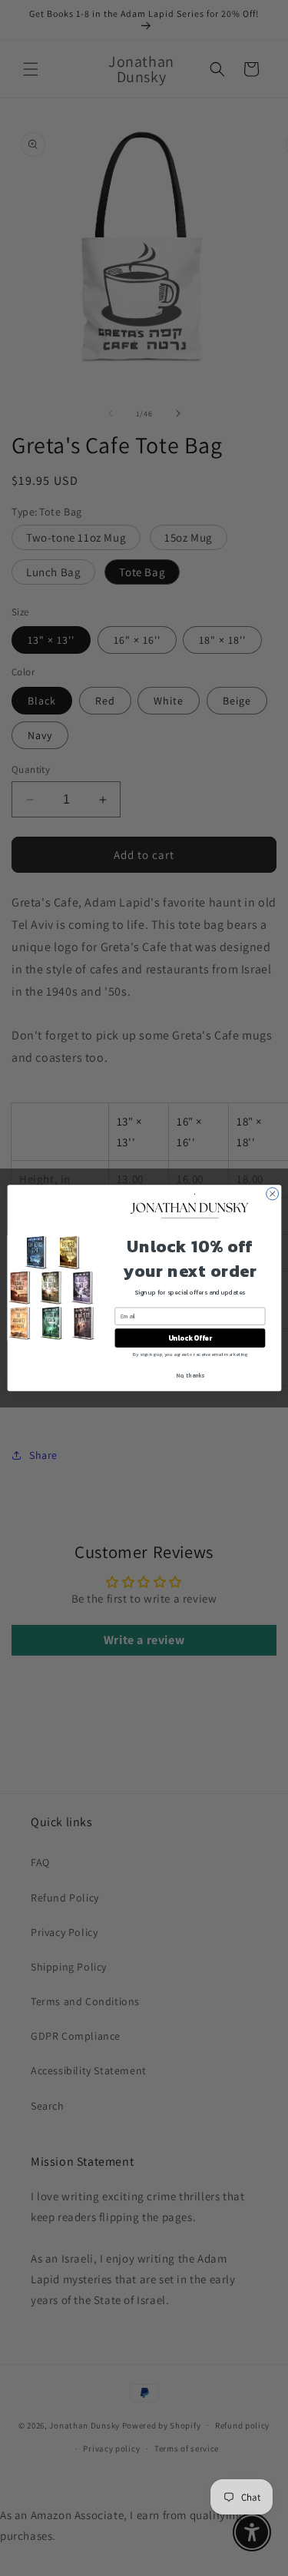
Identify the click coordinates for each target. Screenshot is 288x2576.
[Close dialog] (272, 1194)
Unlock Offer (189, 1338)
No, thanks (190, 1376)
